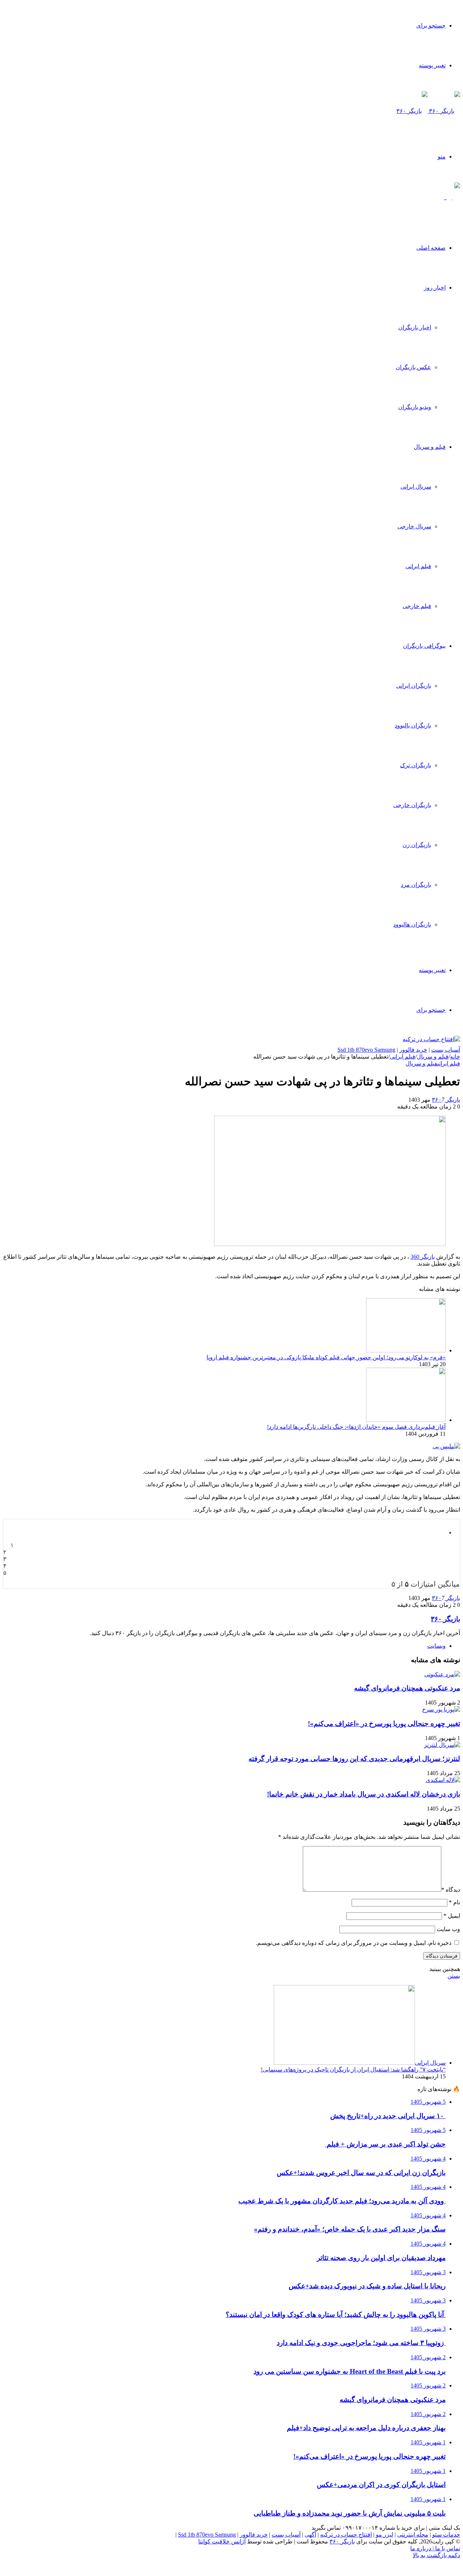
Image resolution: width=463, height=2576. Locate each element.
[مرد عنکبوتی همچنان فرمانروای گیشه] (442, 1674)
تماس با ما (447, 2548)
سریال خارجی (414, 526)
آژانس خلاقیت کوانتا (222, 2541)
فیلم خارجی (417, 606)
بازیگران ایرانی (414, 686)
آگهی (310, 2535)
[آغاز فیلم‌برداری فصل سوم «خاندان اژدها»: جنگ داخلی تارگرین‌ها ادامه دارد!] (406, 1420)
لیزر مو (385, 2535)
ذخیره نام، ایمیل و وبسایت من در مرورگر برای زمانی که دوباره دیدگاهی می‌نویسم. (354, 1943)
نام (454, 1902)
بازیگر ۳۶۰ (446, 1100)
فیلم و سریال (430, 447)
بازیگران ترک (416, 765)
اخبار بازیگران (415, 327)
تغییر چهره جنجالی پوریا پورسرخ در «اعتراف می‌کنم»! (384, 1724)
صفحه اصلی (431, 248)
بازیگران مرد (416, 885)
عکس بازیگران (413, 367)
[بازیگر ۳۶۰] (428, 111)
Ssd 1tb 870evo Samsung (366, 1050)
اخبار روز (435, 288)
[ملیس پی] (446, 1446)
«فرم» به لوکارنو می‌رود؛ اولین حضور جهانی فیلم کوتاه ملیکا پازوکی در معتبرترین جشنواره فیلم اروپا (326, 1357)
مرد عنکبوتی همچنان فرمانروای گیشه (407, 1688)
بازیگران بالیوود (413, 725)
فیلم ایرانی (418, 566)
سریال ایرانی (416, 487)
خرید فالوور (413, 1050)
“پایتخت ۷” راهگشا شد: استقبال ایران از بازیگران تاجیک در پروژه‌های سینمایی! (353, 2070)
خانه (455, 1057)
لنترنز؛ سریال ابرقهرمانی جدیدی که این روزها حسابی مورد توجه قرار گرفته (354, 1759)
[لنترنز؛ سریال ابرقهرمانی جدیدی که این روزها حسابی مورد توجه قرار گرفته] (442, 1745)
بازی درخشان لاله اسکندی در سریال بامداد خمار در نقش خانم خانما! (364, 1794)
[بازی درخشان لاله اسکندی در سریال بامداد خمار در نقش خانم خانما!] (443, 1780)
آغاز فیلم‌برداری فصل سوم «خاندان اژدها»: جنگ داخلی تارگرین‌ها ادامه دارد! (356, 1427)
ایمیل (452, 1916)
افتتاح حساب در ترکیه (346, 2535)
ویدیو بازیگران (415, 407)
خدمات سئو (446, 2535)
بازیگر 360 (423, 1257)
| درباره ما (422, 2548)
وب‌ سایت (448, 1929)
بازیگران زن (417, 845)
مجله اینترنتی (413, 2535)
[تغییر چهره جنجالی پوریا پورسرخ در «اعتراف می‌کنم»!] (441, 1709)
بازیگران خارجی (412, 805)
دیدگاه (451, 1890)
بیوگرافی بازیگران (424, 646)
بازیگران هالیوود (412, 924)
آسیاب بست (446, 1050)
